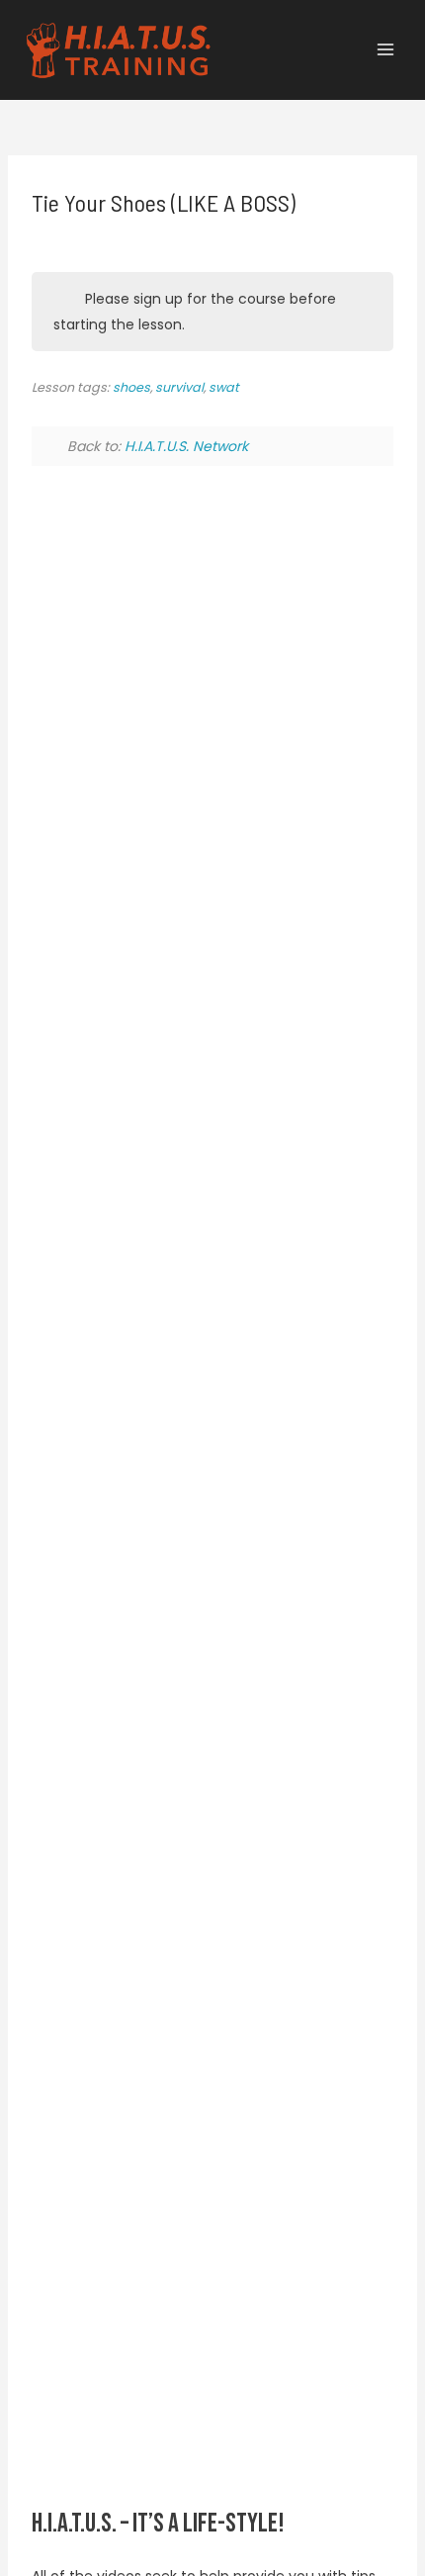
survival (179, 387)
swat (224, 387)
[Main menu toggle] (385, 50)
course (262, 299)
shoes (131, 387)
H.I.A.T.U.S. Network (186, 446)
